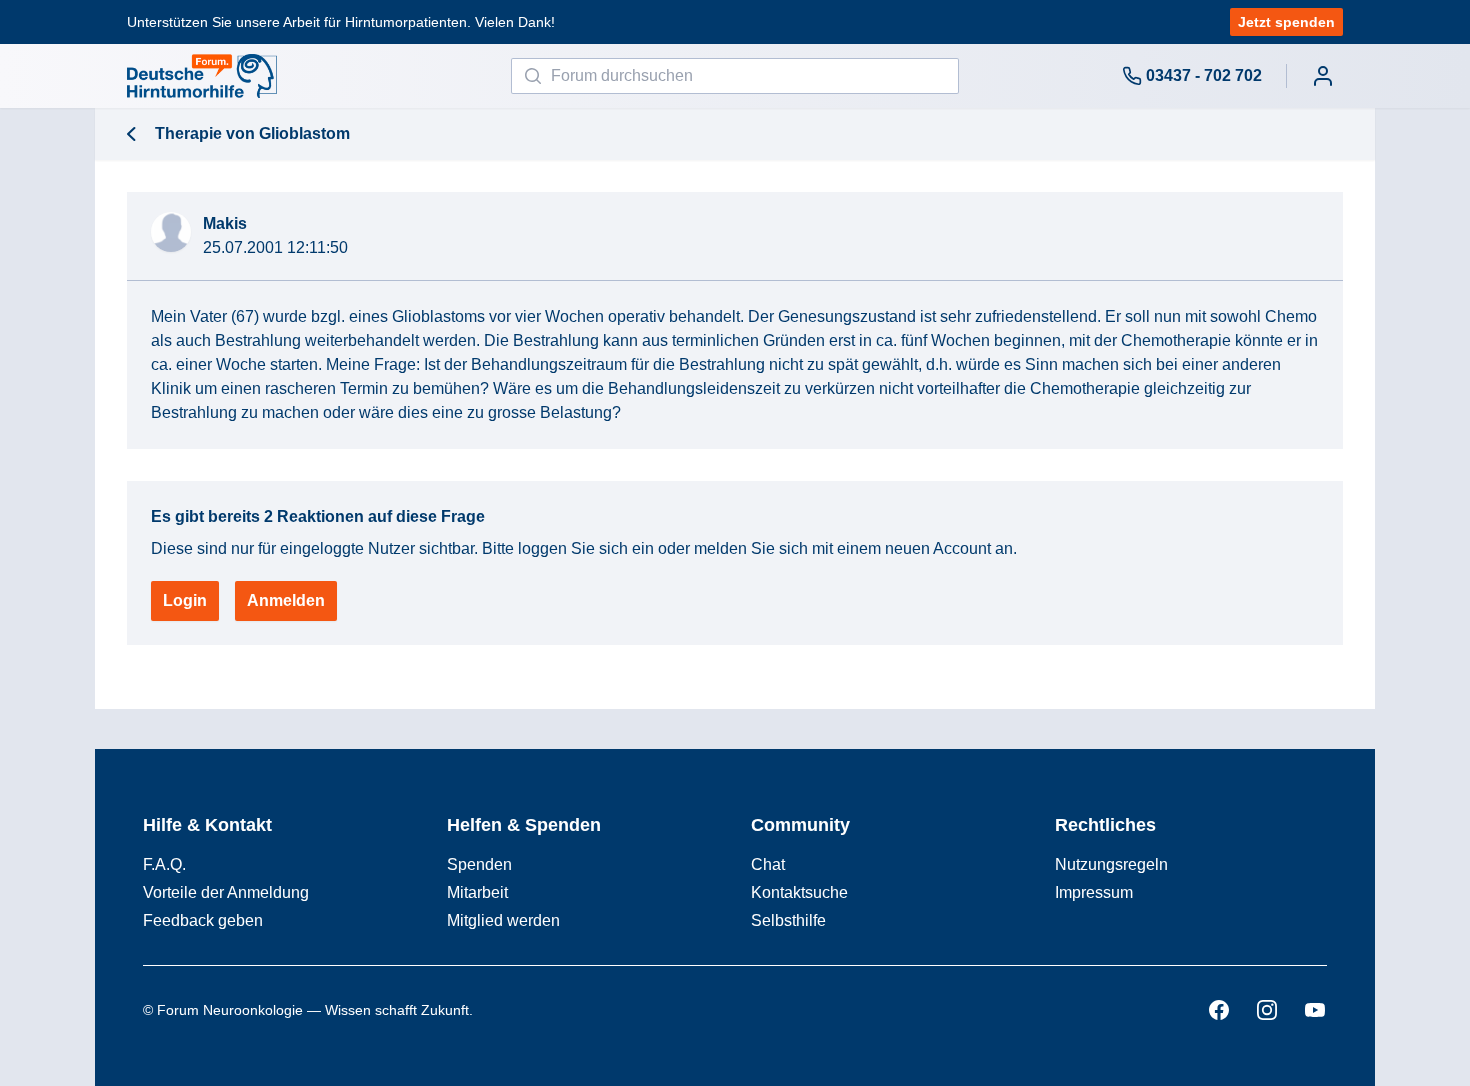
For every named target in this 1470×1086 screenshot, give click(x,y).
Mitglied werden (503, 920)
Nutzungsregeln (1111, 864)
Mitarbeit (477, 892)
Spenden (479, 864)
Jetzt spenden (1286, 22)
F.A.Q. (164, 864)
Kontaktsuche (799, 892)
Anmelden (286, 600)
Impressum (1094, 892)
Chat (768, 864)
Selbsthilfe (788, 920)
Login (185, 600)
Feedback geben (203, 920)
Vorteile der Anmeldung (226, 892)
